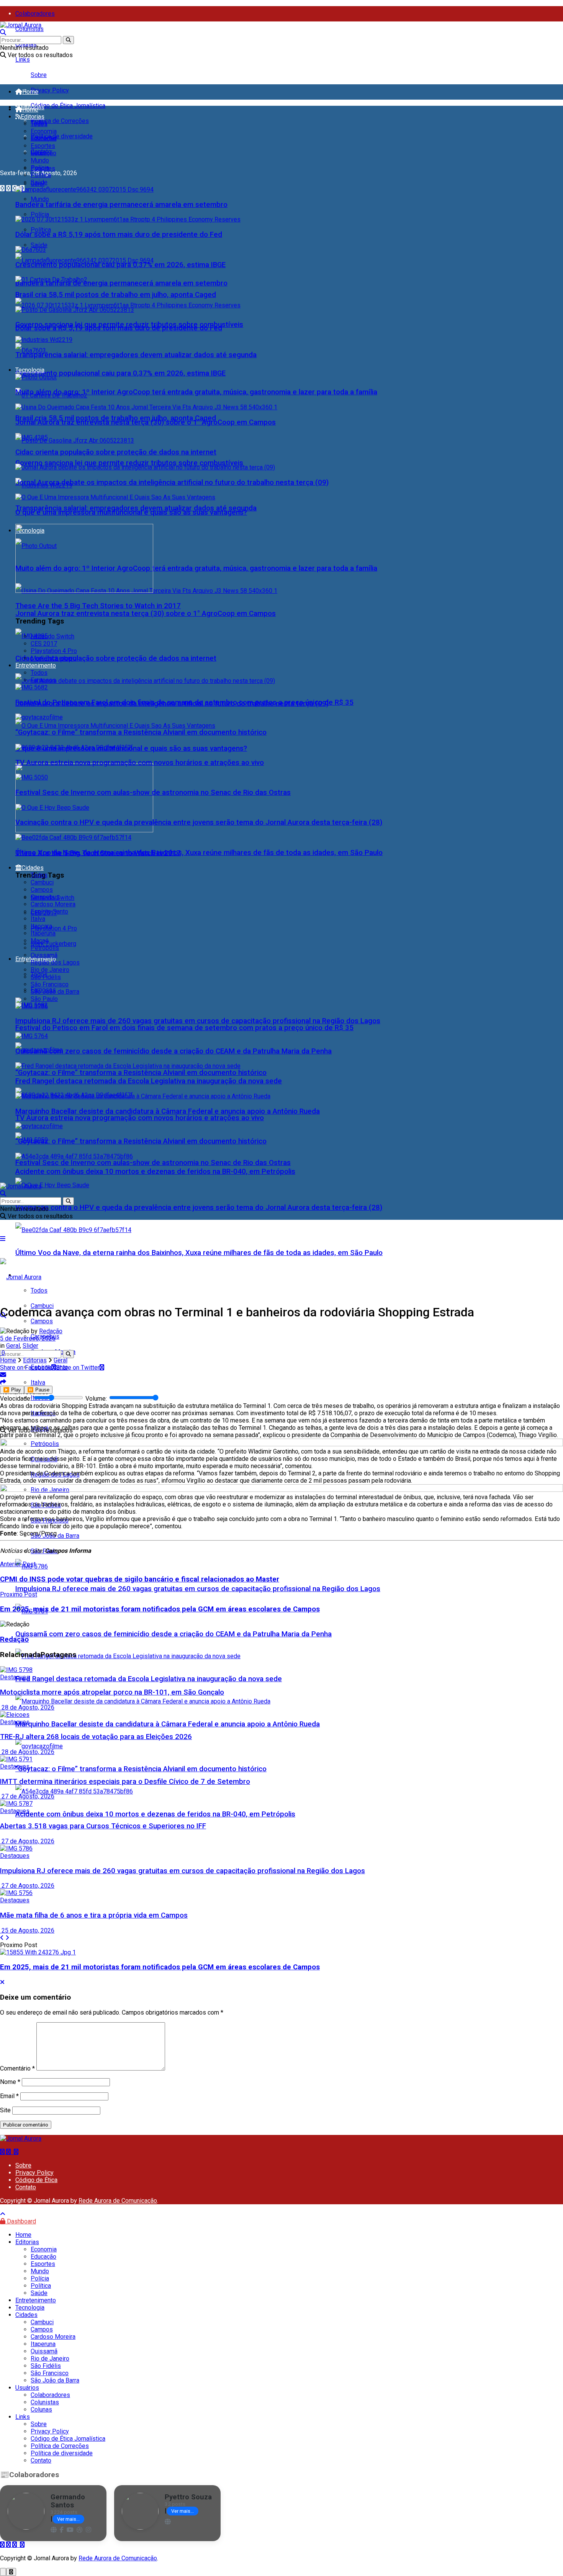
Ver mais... (68, 2519)
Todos (39, 124)
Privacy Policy (50, 90)
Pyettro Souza (188, 2497)
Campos (42, 1321)
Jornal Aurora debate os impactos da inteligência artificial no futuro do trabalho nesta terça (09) (172, 482)
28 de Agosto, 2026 (27, 1707)
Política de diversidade (62, 136)
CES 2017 (44, 644)
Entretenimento (36, 665)
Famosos (43, 680)
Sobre (39, 75)
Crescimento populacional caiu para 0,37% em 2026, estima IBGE (120, 373)
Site (5, 2110)
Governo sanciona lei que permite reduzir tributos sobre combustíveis (129, 463)
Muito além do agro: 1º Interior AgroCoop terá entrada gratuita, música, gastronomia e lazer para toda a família (196, 568)
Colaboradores (35, 14)
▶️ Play (12, 1390)
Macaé (40, 941)
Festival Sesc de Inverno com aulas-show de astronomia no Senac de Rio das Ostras (153, 1163)
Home (30, 92)
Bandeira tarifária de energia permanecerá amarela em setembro (121, 283)
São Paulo (44, 999)
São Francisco (50, 984)
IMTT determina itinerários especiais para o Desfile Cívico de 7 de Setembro (125, 1782)
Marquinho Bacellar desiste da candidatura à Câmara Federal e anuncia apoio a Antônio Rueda (168, 1724)
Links (23, 60)
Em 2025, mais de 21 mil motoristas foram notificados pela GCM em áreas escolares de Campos (160, 1967)
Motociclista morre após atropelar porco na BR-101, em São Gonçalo (112, 1692)
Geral (38, 153)
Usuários (27, 2388)
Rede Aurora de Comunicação (118, 2201)
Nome (10, 2082)
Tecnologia (30, 370)
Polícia (40, 214)
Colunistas (29, 29)
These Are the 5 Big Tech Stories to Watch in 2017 (98, 606)
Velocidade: (16, 1399)
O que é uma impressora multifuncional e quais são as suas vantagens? (131, 512)
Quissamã (44, 955)
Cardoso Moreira (53, 904)
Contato (26, 2187)
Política (41, 230)
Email (9, 2096)
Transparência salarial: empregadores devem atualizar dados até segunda (136, 355)
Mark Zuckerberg (53, 944)
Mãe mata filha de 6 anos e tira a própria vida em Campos (94, 1915)
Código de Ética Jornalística (68, 106)
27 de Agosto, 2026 (27, 1796)
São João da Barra (55, 992)
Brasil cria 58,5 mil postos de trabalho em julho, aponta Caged (116, 295)
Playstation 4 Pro (54, 928)
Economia (44, 131)
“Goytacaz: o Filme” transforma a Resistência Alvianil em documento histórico (141, 1073)
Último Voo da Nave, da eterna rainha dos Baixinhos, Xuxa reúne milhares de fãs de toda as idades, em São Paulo (199, 1253)
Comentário (17, 2068)
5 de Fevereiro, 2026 (28, 1338)
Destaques (15, 1677)
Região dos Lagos (55, 962)
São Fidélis (46, 977)
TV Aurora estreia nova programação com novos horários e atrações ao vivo (140, 1118)
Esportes (43, 146)
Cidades (33, 868)
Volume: (97, 1399)
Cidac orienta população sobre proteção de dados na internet (116, 658)
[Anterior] (2, 1938)
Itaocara (41, 926)
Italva (38, 919)
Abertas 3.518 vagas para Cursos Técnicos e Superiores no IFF (103, 1826)
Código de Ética (36, 2180)
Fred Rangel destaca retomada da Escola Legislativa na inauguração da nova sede (149, 1679)
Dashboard (21, 2221)
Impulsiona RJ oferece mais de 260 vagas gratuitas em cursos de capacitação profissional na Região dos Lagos (198, 1589)
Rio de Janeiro (50, 970)
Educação (43, 139)
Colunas (41, 2409)
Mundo (40, 199)
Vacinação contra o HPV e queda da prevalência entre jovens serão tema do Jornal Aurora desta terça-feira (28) (199, 1208)
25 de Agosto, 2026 (27, 1930)
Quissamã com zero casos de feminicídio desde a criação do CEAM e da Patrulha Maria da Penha (173, 1634)
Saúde (39, 245)
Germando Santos (68, 2501)
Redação (51, 1331)
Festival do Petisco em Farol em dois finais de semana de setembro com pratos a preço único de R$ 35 (184, 1028)
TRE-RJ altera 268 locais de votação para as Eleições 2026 (96, 1737)
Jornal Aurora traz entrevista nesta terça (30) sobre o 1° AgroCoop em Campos (146, 614)
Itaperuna (43, 933)
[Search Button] (68, 40)
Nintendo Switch (52, 636)
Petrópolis (45, 948)
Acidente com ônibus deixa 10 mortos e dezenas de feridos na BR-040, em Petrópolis (155, 1814)
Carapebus (45, 897)
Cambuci (42, 882)
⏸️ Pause (38, 1390)
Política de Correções (60, 121)
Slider (30, 1346)
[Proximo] (7, 1938)
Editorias (33, 117)
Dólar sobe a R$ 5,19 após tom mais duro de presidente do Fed (119, 235)
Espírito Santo (49, 911)
